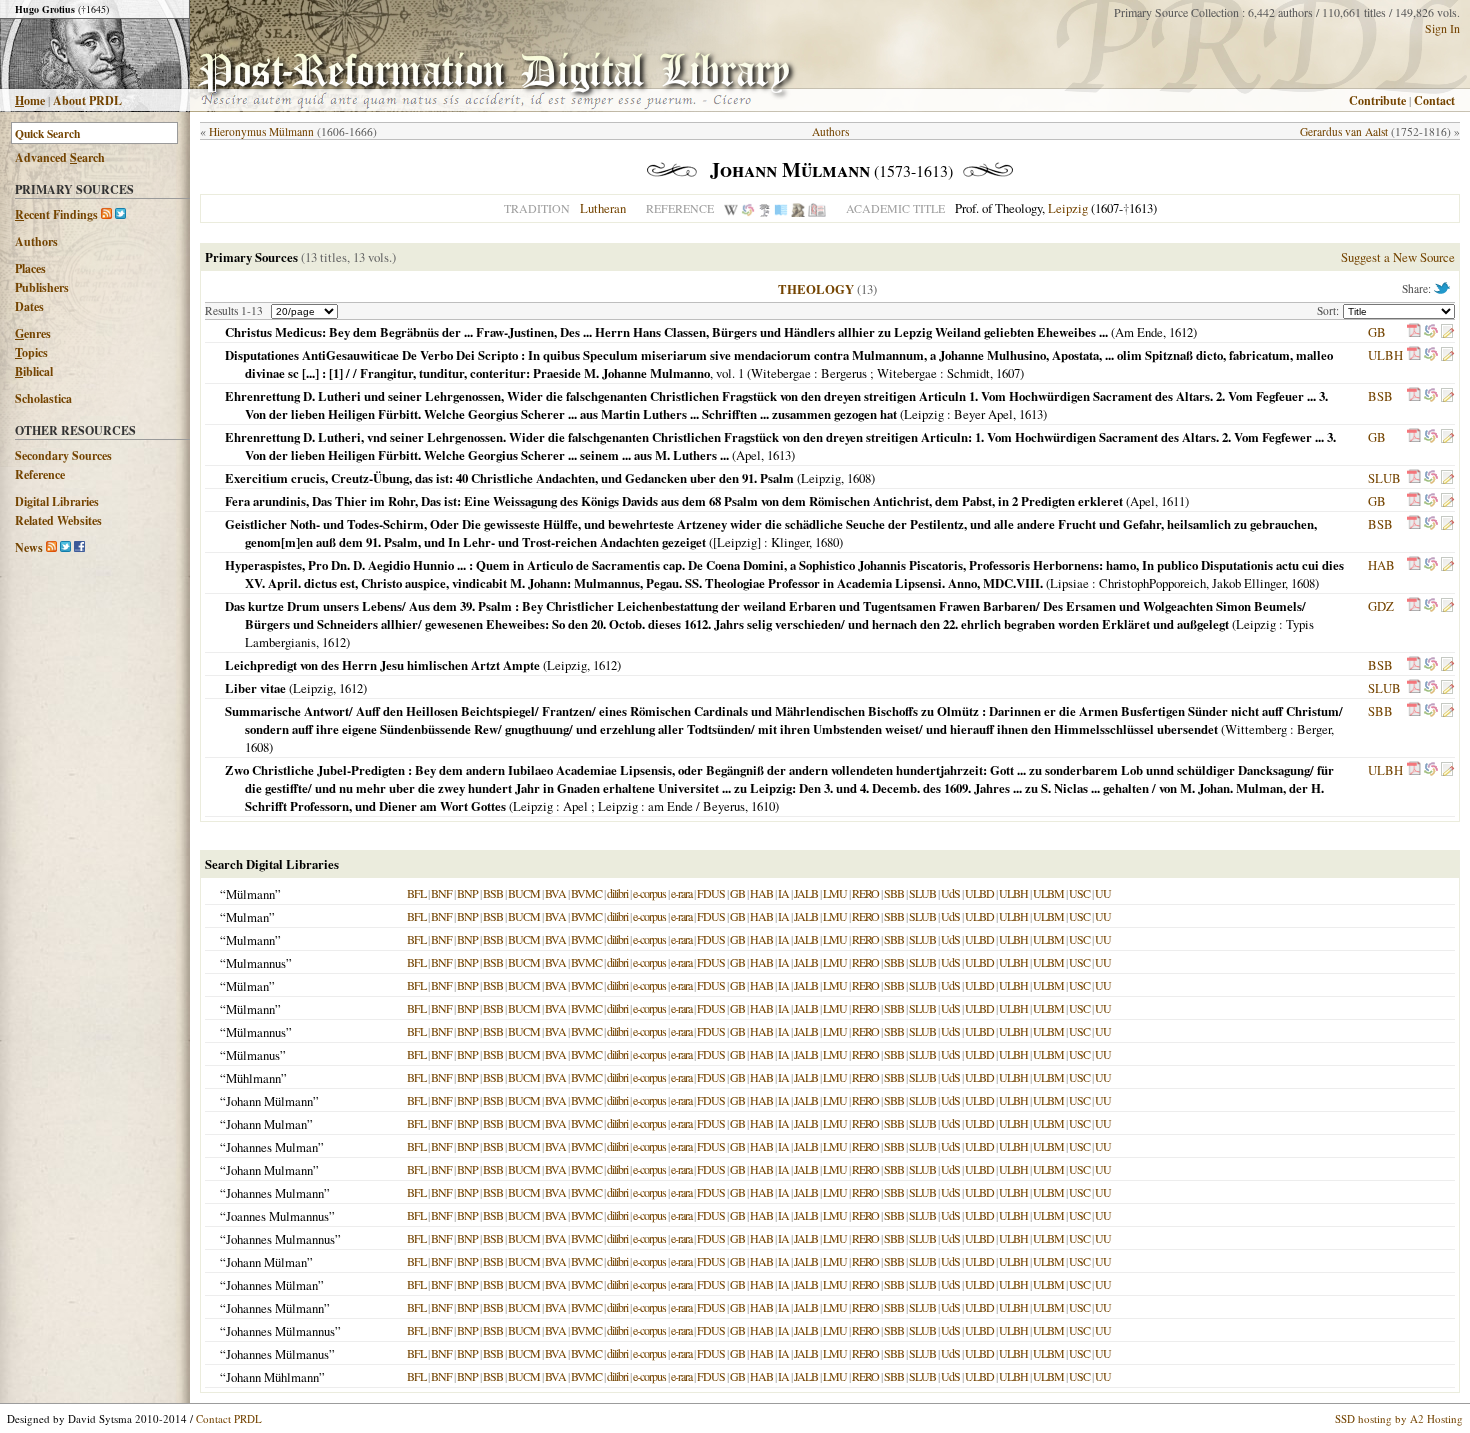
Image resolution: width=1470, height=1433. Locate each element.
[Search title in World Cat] (1431, 332)
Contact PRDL (229, 1418)
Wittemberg (1256, 729)
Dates (29, 306)
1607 (1008, 373)
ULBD (979, 893)
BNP (467, 893)
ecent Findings (56, 214)
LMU (835, 893)
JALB (806, 893)
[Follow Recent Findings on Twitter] (120, 214)
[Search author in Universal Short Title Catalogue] (817, 208)
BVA (555, 893)
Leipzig (1068, 208)
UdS (950, 893)
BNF (441, 893)
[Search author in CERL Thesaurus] (764, 208)
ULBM (1048, 893)
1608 (859, 478)
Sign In (1442, 28)
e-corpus (649, 893)
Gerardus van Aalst (1344, 131)
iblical (34, 371)
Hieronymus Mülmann (261, 131)
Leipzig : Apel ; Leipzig (575, 806)
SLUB (1384, 478)
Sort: (1330, 310)
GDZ (1381, 606)
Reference (40, 474)
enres (33, 333)
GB (1377, 332)
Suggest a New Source (1398, 257)
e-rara (681, 893)
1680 (827, 542)
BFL (416, 893)
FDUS (711, 893)
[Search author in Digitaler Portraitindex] (798, 208)
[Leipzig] (737, 542)
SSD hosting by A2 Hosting (1399, 1418)
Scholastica (43, 398)
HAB (1381, 565)
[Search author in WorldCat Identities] (748, 208)
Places (30, 268)
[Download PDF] (1414, 332)
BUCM (524, 893)
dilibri (617, 893)
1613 (1031, 414)
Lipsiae (1069, 583)
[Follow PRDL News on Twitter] (65, 547)
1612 (1181, 332)
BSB (1380, 396)
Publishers (42, 287)
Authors (36, 241)
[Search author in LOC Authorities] (781, 208)
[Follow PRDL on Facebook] (79, 547)
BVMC (586, 893)
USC (1079, 893)
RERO (865, 893)
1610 (763, 806)
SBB (1380, 711)
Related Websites (58, 520)
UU (1103, 893)
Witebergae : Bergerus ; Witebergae (844, 373)
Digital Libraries (57, 501)
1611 (1173, 501)
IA (783, 893)
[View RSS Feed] (106, 214)
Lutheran (603, 208)
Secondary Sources (63, 455)
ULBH (1385, 355)
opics (31, 352)
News (29, 547)
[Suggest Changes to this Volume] (1447, 332)
